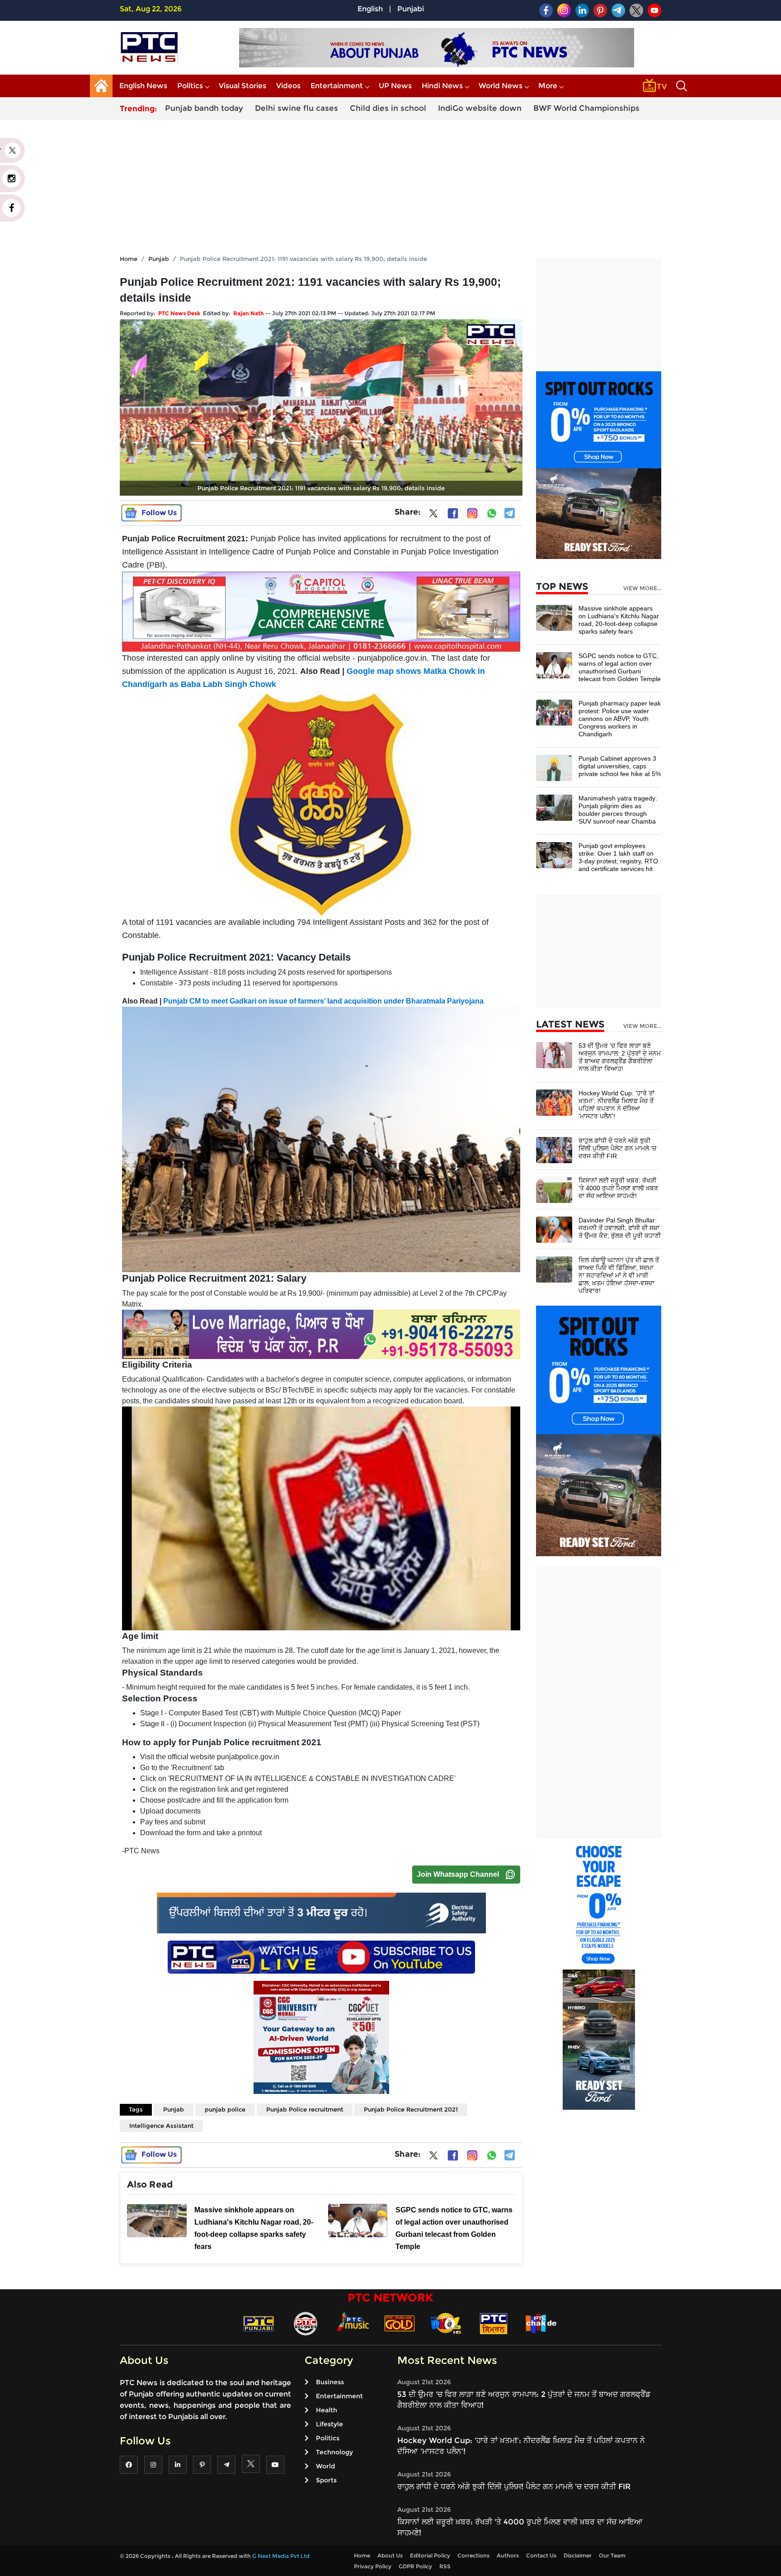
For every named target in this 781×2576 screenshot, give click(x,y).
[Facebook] (453, 513)
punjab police (225, 2109)
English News (143, 86)
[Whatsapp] (492, 513)
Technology (334, 2452)
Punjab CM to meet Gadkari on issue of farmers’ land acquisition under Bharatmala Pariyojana (323, 1001)
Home (129, 259)
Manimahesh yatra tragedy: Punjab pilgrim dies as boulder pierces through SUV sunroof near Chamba (618, 810)
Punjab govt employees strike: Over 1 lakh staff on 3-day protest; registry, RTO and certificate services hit (618, 857)
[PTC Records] (306, 2323)
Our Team (612, 2555)
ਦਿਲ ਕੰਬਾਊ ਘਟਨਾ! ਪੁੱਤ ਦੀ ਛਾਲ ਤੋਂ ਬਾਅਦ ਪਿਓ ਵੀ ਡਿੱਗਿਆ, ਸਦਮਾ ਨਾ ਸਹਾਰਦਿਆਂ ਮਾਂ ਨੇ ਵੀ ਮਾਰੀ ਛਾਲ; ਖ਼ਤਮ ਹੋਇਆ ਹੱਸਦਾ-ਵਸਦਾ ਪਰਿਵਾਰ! (619, 1275)
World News (501, 86)
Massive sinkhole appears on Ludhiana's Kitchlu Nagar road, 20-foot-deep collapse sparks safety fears (619, 620)
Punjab (159, 259)
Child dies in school (388, 108)
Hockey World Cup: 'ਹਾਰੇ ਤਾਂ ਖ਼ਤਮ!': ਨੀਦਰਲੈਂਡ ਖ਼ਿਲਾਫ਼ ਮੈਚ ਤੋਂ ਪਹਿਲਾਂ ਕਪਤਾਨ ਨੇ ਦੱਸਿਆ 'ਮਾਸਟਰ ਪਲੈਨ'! (616, 1105)
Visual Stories (242, 86)
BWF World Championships (586, 108)
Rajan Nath (249, 313)
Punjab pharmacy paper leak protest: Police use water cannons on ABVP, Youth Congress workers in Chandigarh (620, 719)
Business (330, 2382)
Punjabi (411, 9)
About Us (390, 2555)
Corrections (473, 2555)
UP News (395, 86)
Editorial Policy (430, 2555)
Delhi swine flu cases (296, 108)
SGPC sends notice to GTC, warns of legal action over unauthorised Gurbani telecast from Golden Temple (620, 667)
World (325, 2466)
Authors (508, 2555)
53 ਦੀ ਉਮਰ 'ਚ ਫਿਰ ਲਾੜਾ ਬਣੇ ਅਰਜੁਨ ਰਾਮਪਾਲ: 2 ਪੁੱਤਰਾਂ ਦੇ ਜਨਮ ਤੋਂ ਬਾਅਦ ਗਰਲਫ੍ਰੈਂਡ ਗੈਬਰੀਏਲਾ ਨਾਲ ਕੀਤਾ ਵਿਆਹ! (620, 1057)
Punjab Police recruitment (305, 2109)
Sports (326, 2480)
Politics (190, 86)
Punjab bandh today (204, 108)
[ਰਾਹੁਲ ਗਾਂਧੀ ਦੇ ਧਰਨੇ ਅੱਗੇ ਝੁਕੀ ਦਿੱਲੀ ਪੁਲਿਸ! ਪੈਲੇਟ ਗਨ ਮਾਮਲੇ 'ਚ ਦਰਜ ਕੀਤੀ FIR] (554, 1149)
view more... (642, 588)
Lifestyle (329, 2424)
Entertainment (337, 86)
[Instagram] (472, 513)
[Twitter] (433, 515)
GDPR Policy (415, 2566)
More (548, 86)
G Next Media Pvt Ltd (281, 2556)
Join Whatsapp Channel (458, 1874)
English (370, 9)
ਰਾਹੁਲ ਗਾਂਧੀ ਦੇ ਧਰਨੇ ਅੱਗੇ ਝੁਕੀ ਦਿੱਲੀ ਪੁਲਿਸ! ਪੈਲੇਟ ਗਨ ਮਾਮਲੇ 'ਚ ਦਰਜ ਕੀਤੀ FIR (617, 1148)
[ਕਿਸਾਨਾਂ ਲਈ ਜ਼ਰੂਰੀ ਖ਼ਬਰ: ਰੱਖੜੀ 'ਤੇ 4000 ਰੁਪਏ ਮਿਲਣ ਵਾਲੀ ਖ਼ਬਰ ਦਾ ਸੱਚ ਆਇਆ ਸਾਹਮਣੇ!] (554, 1189)
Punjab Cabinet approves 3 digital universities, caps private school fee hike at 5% (620, 766)
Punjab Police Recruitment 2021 (411, 2109)
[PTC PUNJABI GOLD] (400, 2323)
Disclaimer (578, 2555)
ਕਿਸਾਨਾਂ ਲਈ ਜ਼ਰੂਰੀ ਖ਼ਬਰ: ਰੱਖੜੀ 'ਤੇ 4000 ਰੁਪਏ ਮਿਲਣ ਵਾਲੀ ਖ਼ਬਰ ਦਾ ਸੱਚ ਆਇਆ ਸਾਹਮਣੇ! (618, 1188)
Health (327, 2410)
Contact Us (541, 2555)
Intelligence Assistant (161, 2126)
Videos (288, 86)
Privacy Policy (373, 2566)
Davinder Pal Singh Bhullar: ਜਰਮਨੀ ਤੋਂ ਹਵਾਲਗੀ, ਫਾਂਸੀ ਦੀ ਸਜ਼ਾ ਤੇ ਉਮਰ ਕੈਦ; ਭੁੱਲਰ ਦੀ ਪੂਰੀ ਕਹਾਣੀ (620, 1228)
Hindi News (442, 86)
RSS (445, 2566)
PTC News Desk (179, 313)
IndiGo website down (480, 108)
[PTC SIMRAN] (494, 2323)
